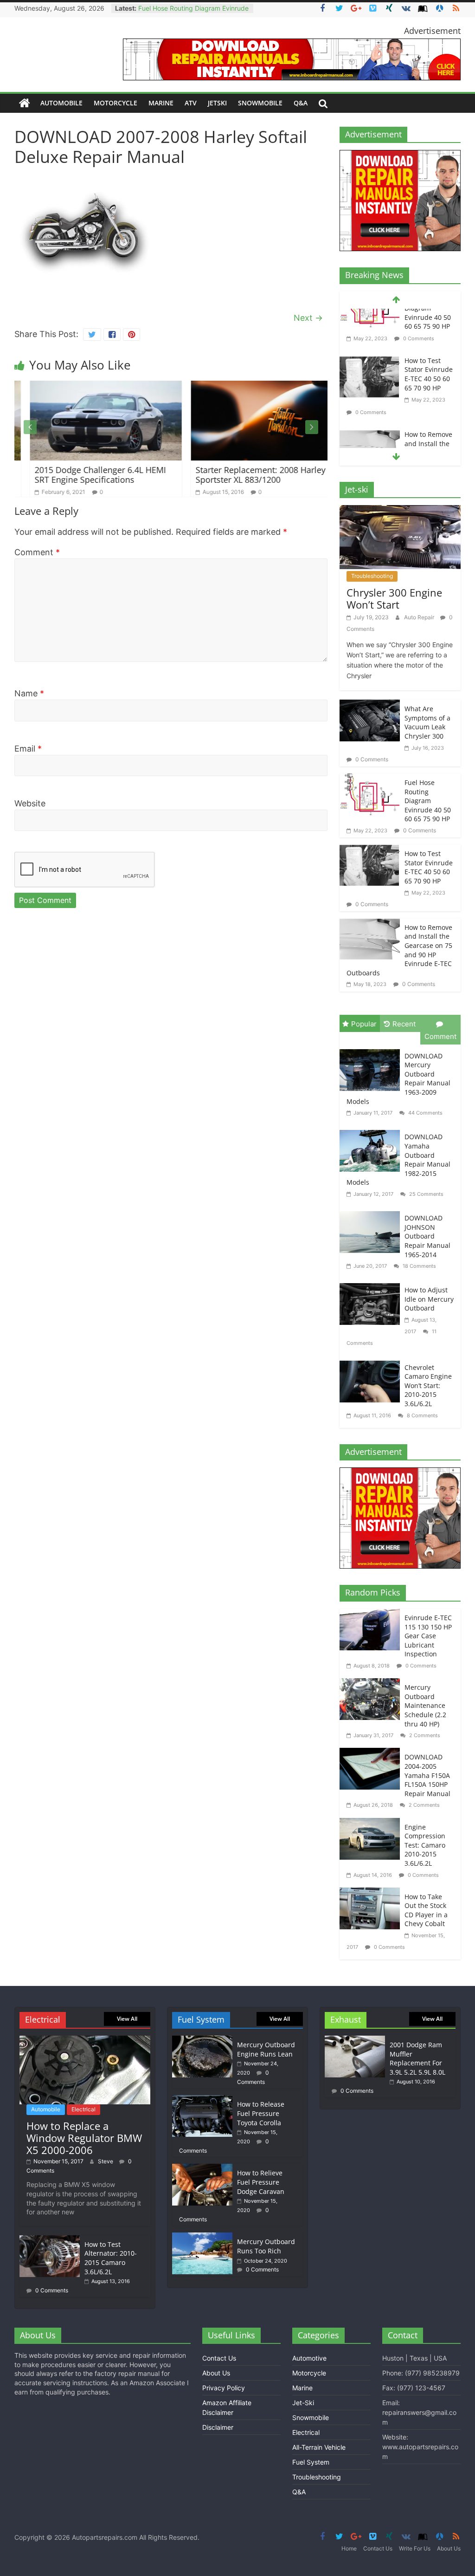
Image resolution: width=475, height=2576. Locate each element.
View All (127, 2019)
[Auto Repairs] (25, 103)
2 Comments (424, 1735)
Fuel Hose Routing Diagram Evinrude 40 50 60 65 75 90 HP (428, 801)
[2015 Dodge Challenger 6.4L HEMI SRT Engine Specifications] (90, 386)
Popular (364, 1024)
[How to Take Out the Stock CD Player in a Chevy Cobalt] (372, 1893)
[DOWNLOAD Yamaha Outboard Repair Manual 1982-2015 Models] (372, 1131)
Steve (106, 2161)
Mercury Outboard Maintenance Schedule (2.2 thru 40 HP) (425, 1705)
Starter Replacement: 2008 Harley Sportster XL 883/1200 (245, 475)
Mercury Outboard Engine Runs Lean (266, 2049)
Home (349, 2548)
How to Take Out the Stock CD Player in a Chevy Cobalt (426, 1910)
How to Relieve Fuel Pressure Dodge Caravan (261, 2182)
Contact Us (219, 2358)
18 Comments (419, 1266)
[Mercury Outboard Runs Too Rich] (202, 2237)
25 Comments (426, 1194)
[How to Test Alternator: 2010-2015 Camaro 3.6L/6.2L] (50, 2240)
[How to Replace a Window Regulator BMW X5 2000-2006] (85, 2040)
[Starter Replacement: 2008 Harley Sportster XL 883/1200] (251, 386)
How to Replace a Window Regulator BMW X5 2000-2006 (84, 2138)
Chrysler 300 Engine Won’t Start (394, 598)
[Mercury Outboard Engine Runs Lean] (202, 2040)
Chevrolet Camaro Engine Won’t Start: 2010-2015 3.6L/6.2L (428, 1385)
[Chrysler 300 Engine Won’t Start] (400, 511)
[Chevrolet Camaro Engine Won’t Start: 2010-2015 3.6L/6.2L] (372, 1362)
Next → (308, 318)
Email (28, 749)
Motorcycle (116, 103)
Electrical (83, 2109)
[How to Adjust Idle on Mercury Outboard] (372, 1284)
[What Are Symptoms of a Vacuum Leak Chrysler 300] (370, 705)
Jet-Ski (303, 2403)
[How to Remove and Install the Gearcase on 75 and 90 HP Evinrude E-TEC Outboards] (370, 391)
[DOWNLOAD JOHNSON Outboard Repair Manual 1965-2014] (372, 1212)
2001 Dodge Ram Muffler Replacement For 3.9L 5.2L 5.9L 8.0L (417, 2058)
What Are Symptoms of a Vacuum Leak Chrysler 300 (427, 722)
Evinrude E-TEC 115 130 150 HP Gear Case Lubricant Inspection (428, 1636)
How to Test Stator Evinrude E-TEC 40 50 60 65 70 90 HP (429, 329)
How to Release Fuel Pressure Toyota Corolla (261, 2113)
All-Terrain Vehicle (319, 2447)
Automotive (309, 2358)
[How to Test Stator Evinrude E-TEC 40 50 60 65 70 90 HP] (370, 317)
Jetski (217, 103)
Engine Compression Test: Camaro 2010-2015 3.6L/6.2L (425, 1845)
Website (30, 803)
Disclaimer (218, 2427)
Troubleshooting (372, 576)
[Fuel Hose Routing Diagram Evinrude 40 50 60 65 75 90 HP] (370, 779)
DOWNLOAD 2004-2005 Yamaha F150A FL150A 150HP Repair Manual (427, 1775)
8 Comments (422, 1415)
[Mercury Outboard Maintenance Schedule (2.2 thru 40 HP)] (372, 1684)
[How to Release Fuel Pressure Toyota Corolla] (202, 2099)
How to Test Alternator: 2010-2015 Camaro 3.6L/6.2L (111, 2258)
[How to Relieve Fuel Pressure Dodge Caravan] (202, 2168)
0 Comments (370, 367)
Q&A (301, 103)
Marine (161, 103)
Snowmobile (260, 103)
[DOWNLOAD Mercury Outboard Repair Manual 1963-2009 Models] (372, 1050)
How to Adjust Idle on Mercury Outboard (429, 1299)
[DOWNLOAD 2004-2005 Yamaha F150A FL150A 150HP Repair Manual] (372, 1754)
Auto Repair (420, 617)
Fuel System (311, 2462)
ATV (191, 103)
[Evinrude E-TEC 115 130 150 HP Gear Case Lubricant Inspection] (372, 1614)
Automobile (61, 103)
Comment (37, 552)
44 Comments (425, 1113)
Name (29, 693)
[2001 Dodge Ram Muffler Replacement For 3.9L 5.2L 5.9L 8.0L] (355, 2040)
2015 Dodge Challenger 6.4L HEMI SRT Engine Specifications (85, 475)
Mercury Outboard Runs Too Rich (266, 2246)
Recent (404, 1024)
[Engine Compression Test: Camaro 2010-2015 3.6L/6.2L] (372, 1824)
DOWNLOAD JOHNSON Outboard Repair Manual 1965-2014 (427, 1236)
